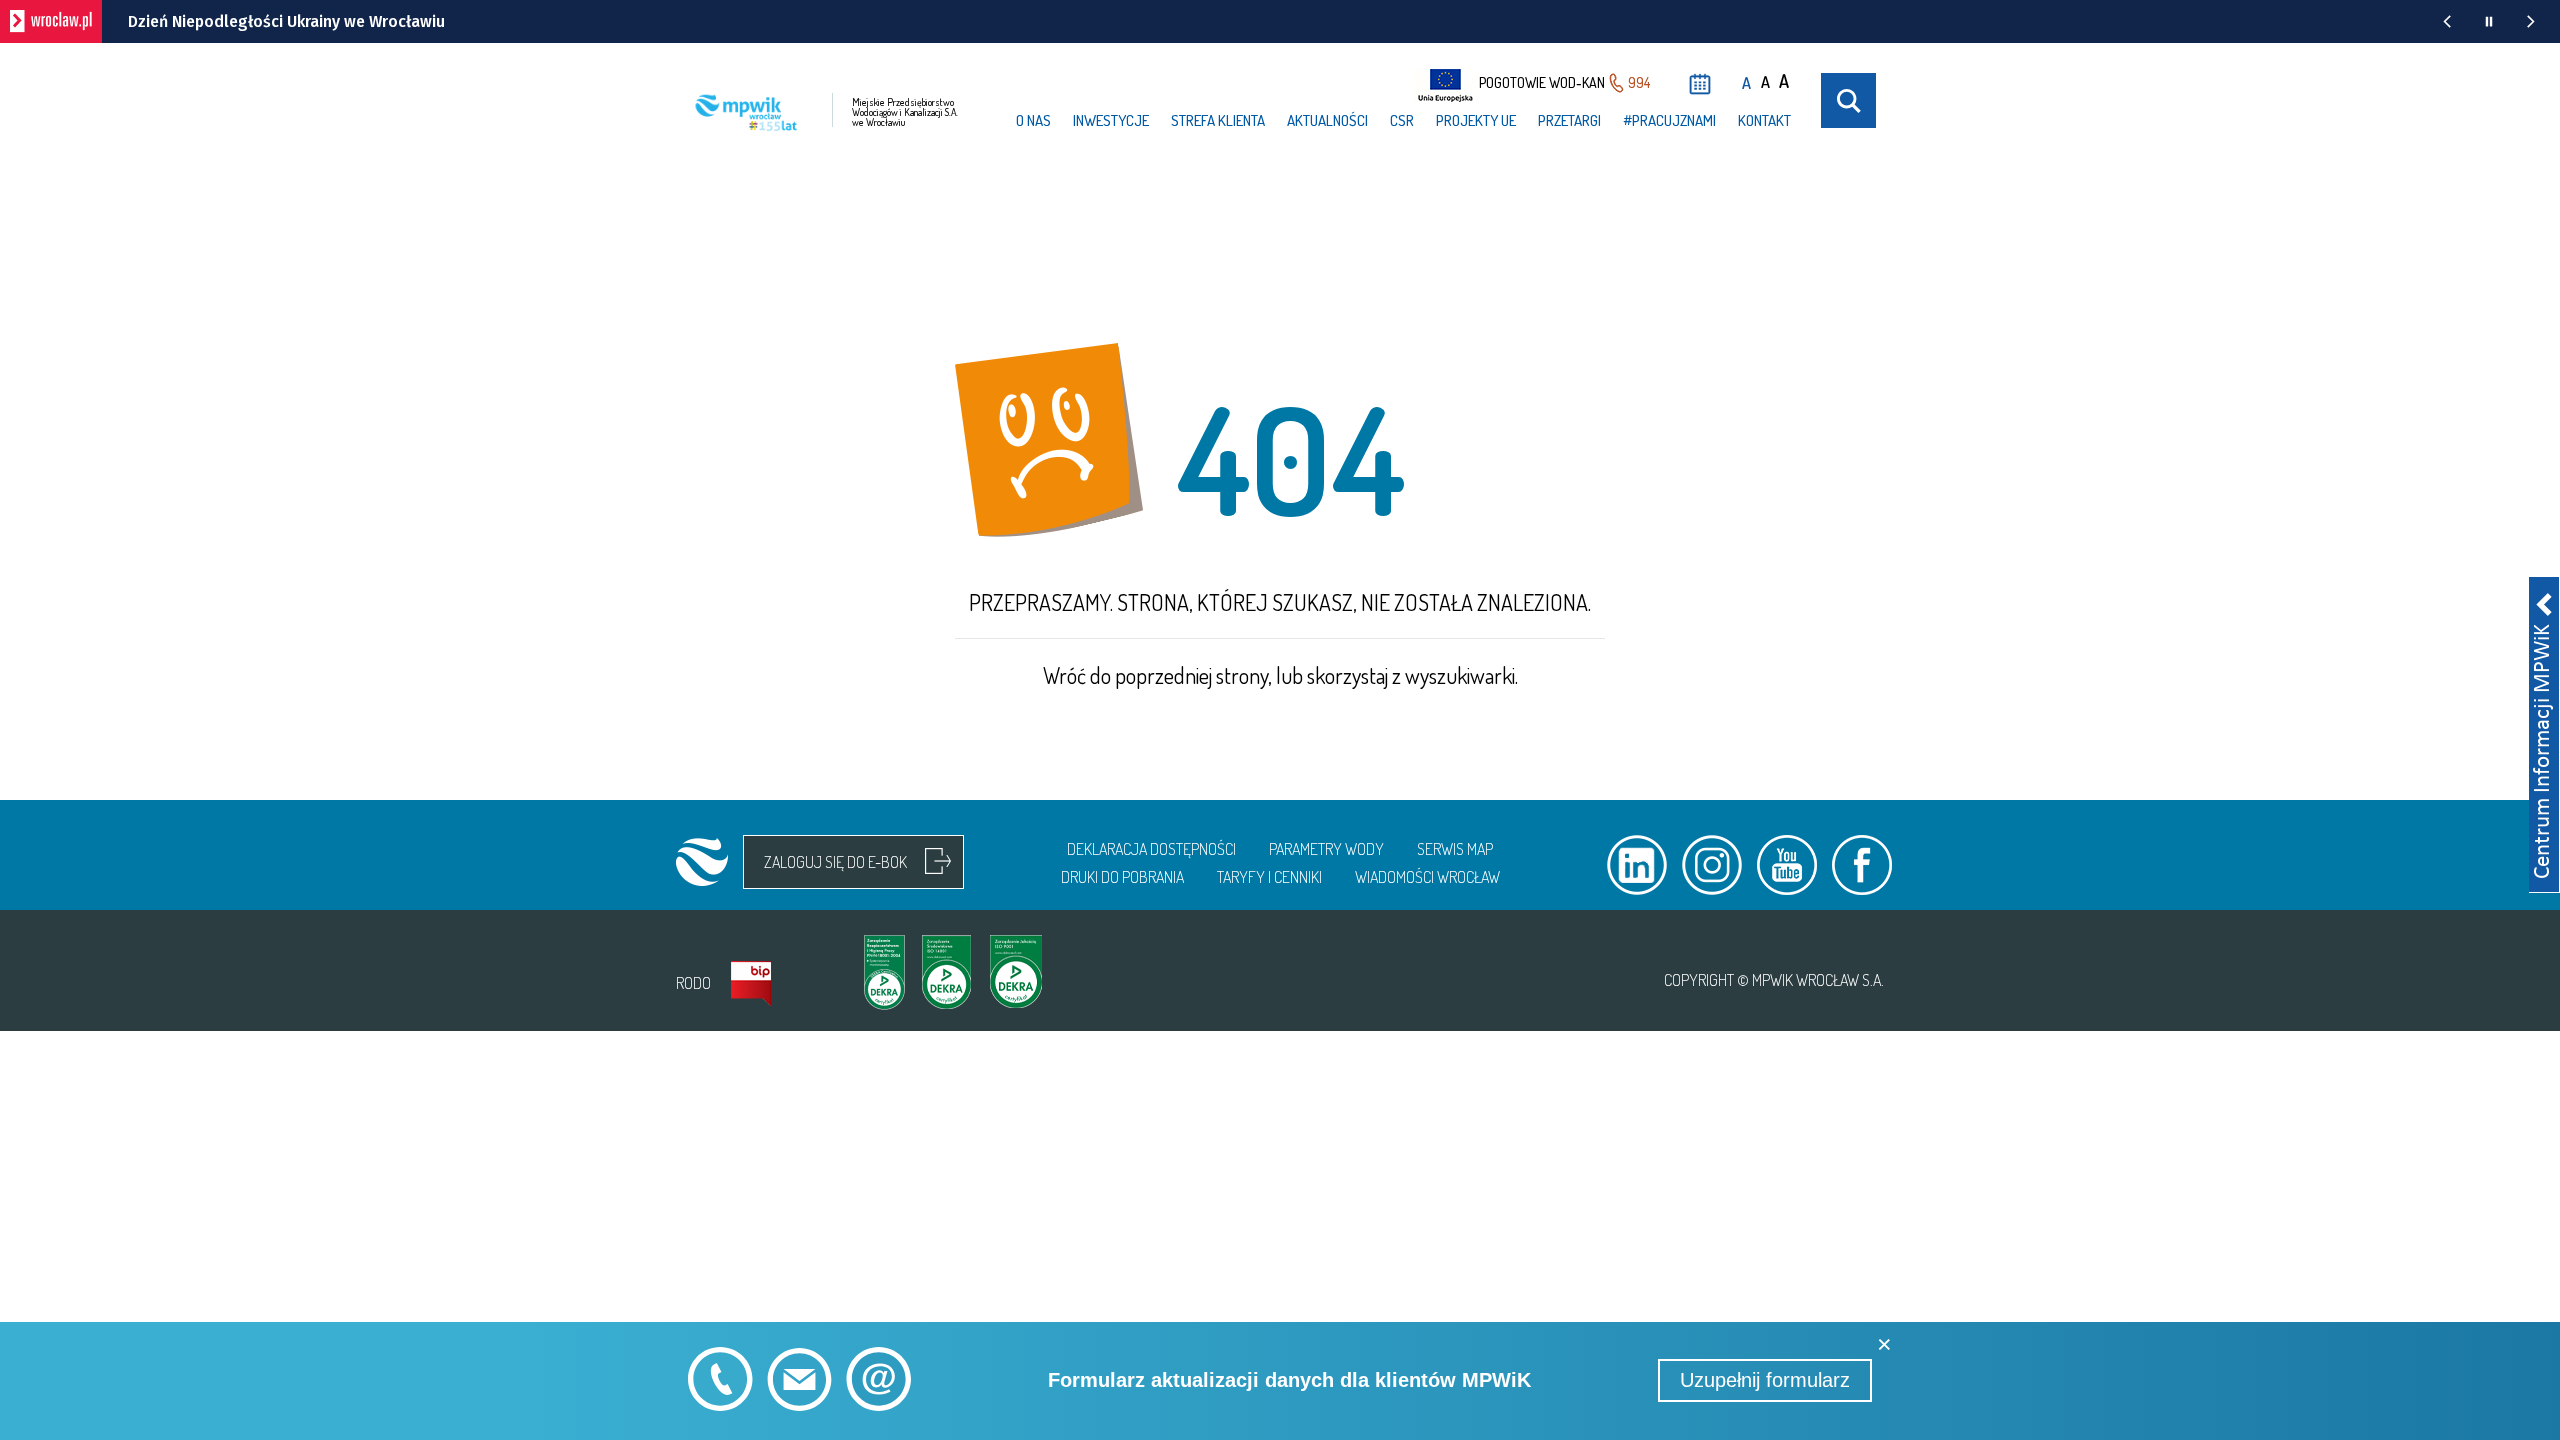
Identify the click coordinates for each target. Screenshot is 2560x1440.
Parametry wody (1326, 849)
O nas (1033, 120)
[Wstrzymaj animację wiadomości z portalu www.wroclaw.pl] (2489, 21)
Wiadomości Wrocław (1427, 877)
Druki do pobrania (1122, 877)
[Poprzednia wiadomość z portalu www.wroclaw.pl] (2447, 21)
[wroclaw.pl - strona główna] (51, 21)
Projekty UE (1476, 120)
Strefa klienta (1218, 120)
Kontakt (1764, 120)
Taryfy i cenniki (1269, 877)
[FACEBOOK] (1862, 865)
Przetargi (1569, 120)
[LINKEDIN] (1637, 865)
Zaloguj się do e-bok (835, 862)
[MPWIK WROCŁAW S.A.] (702, 862)
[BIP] (751, 983)
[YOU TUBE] (1787, 865)
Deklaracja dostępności (1151, 849)
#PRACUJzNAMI (1669, 120)
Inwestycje (1111, 120)
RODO (693, 983)
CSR (1402, 120)
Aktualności (1327, 120)
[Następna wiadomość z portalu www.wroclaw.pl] (2531, 21)
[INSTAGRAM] (1712, 865)
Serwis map (1455, 849)
